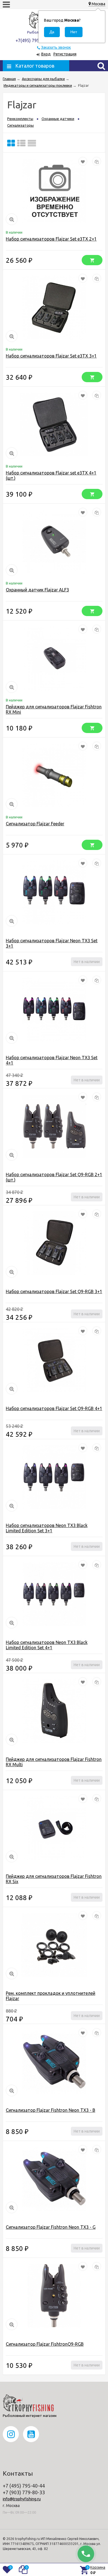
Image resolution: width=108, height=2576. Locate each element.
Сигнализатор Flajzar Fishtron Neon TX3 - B (51, 2110)
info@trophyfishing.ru (22, 2499)
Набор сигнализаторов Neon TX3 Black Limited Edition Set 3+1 (47, 1528)
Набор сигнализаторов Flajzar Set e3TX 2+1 (51, 239)
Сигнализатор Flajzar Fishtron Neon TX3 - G (51, 2227)
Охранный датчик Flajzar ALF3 (37, 590)
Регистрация (65, 54)
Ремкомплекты (20, 119)
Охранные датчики (58, 119)
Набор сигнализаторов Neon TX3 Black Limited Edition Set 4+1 (47, 1645)
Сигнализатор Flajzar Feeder (35, 824)
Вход (46, 54)
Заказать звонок (56, 47)
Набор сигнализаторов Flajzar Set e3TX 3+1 (51, 356)
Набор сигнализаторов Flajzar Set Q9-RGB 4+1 (54, 1408)
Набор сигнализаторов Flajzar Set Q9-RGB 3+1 (54, 1291)
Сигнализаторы (20, 125)
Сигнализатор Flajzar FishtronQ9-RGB (45, 2344)
